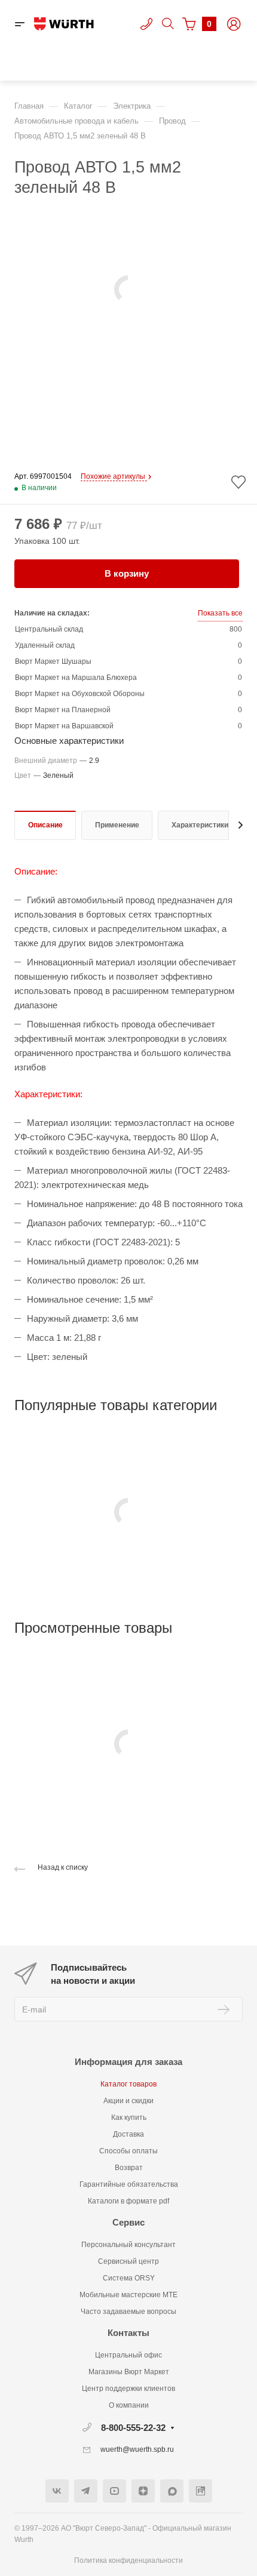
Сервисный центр (128, 2261)
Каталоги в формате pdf (128, 2201)
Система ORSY (129, 2278)
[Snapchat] (172, 2491)
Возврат (129, 2168)
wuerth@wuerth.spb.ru (137, 2449)
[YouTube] (114, 2491)
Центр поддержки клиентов (128, 2389)
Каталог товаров (128, 2084)
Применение (117, 825)
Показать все (220, 613)
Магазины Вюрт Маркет (129, 2372)
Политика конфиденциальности (128, 2560)
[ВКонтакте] (57, 2491)
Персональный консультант (128, 2245)
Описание (45, 825)
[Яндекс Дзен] (143, 2491)
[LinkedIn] (201, 2491)
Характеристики (200, 825)
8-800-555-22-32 (133, 2428)
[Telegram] (86, 2491)
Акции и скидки (128, 2101)
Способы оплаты (128, 2151)
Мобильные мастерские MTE (128, 2295)
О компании (129, 2405)
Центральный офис (128, 2355)
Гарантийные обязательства (129, 2184)
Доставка (128, 2134)
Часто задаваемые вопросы (128, 2312)
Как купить (129, 2118)
